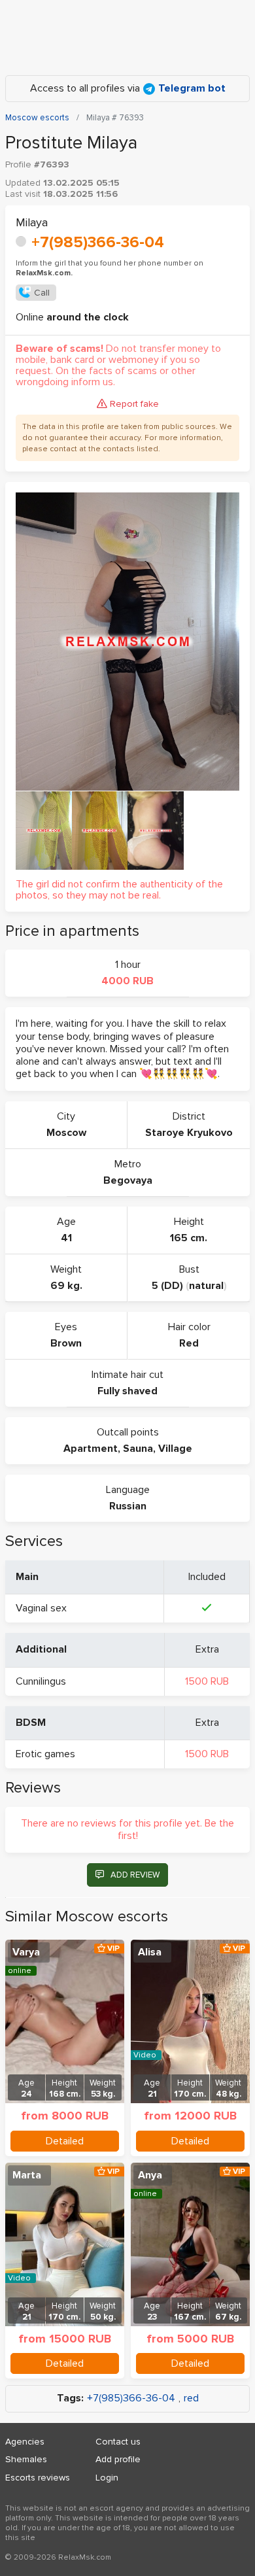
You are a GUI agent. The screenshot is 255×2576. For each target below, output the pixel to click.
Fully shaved (127, 1391)
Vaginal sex (41, 1608)
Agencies (25, 2442)
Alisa (150, 1952)
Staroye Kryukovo (189, 1133)
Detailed (65, 2141)
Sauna (138, 1449)
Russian (128, 1506)
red (191, 2398)
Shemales (26, 2459)
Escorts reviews (38, 2478)
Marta (27, 2175)
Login (107, 2478)
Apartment (91, 1449)
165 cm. (189, 1238)
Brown (66, 1343)
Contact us (118, 2442)
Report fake (134, 404)
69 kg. (66, 1286)
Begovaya (128, 1180)
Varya (26, 1952)
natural (206, 1286)
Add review (135, 1875)
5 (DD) (167, 1286)
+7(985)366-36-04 (98, 242)
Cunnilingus (41, 1681)
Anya (150, 2175)
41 (66, 1238)
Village (175, 1449)
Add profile (118, 2459)
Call (42, 293)
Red (189, 1343)
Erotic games (45, 1754)
